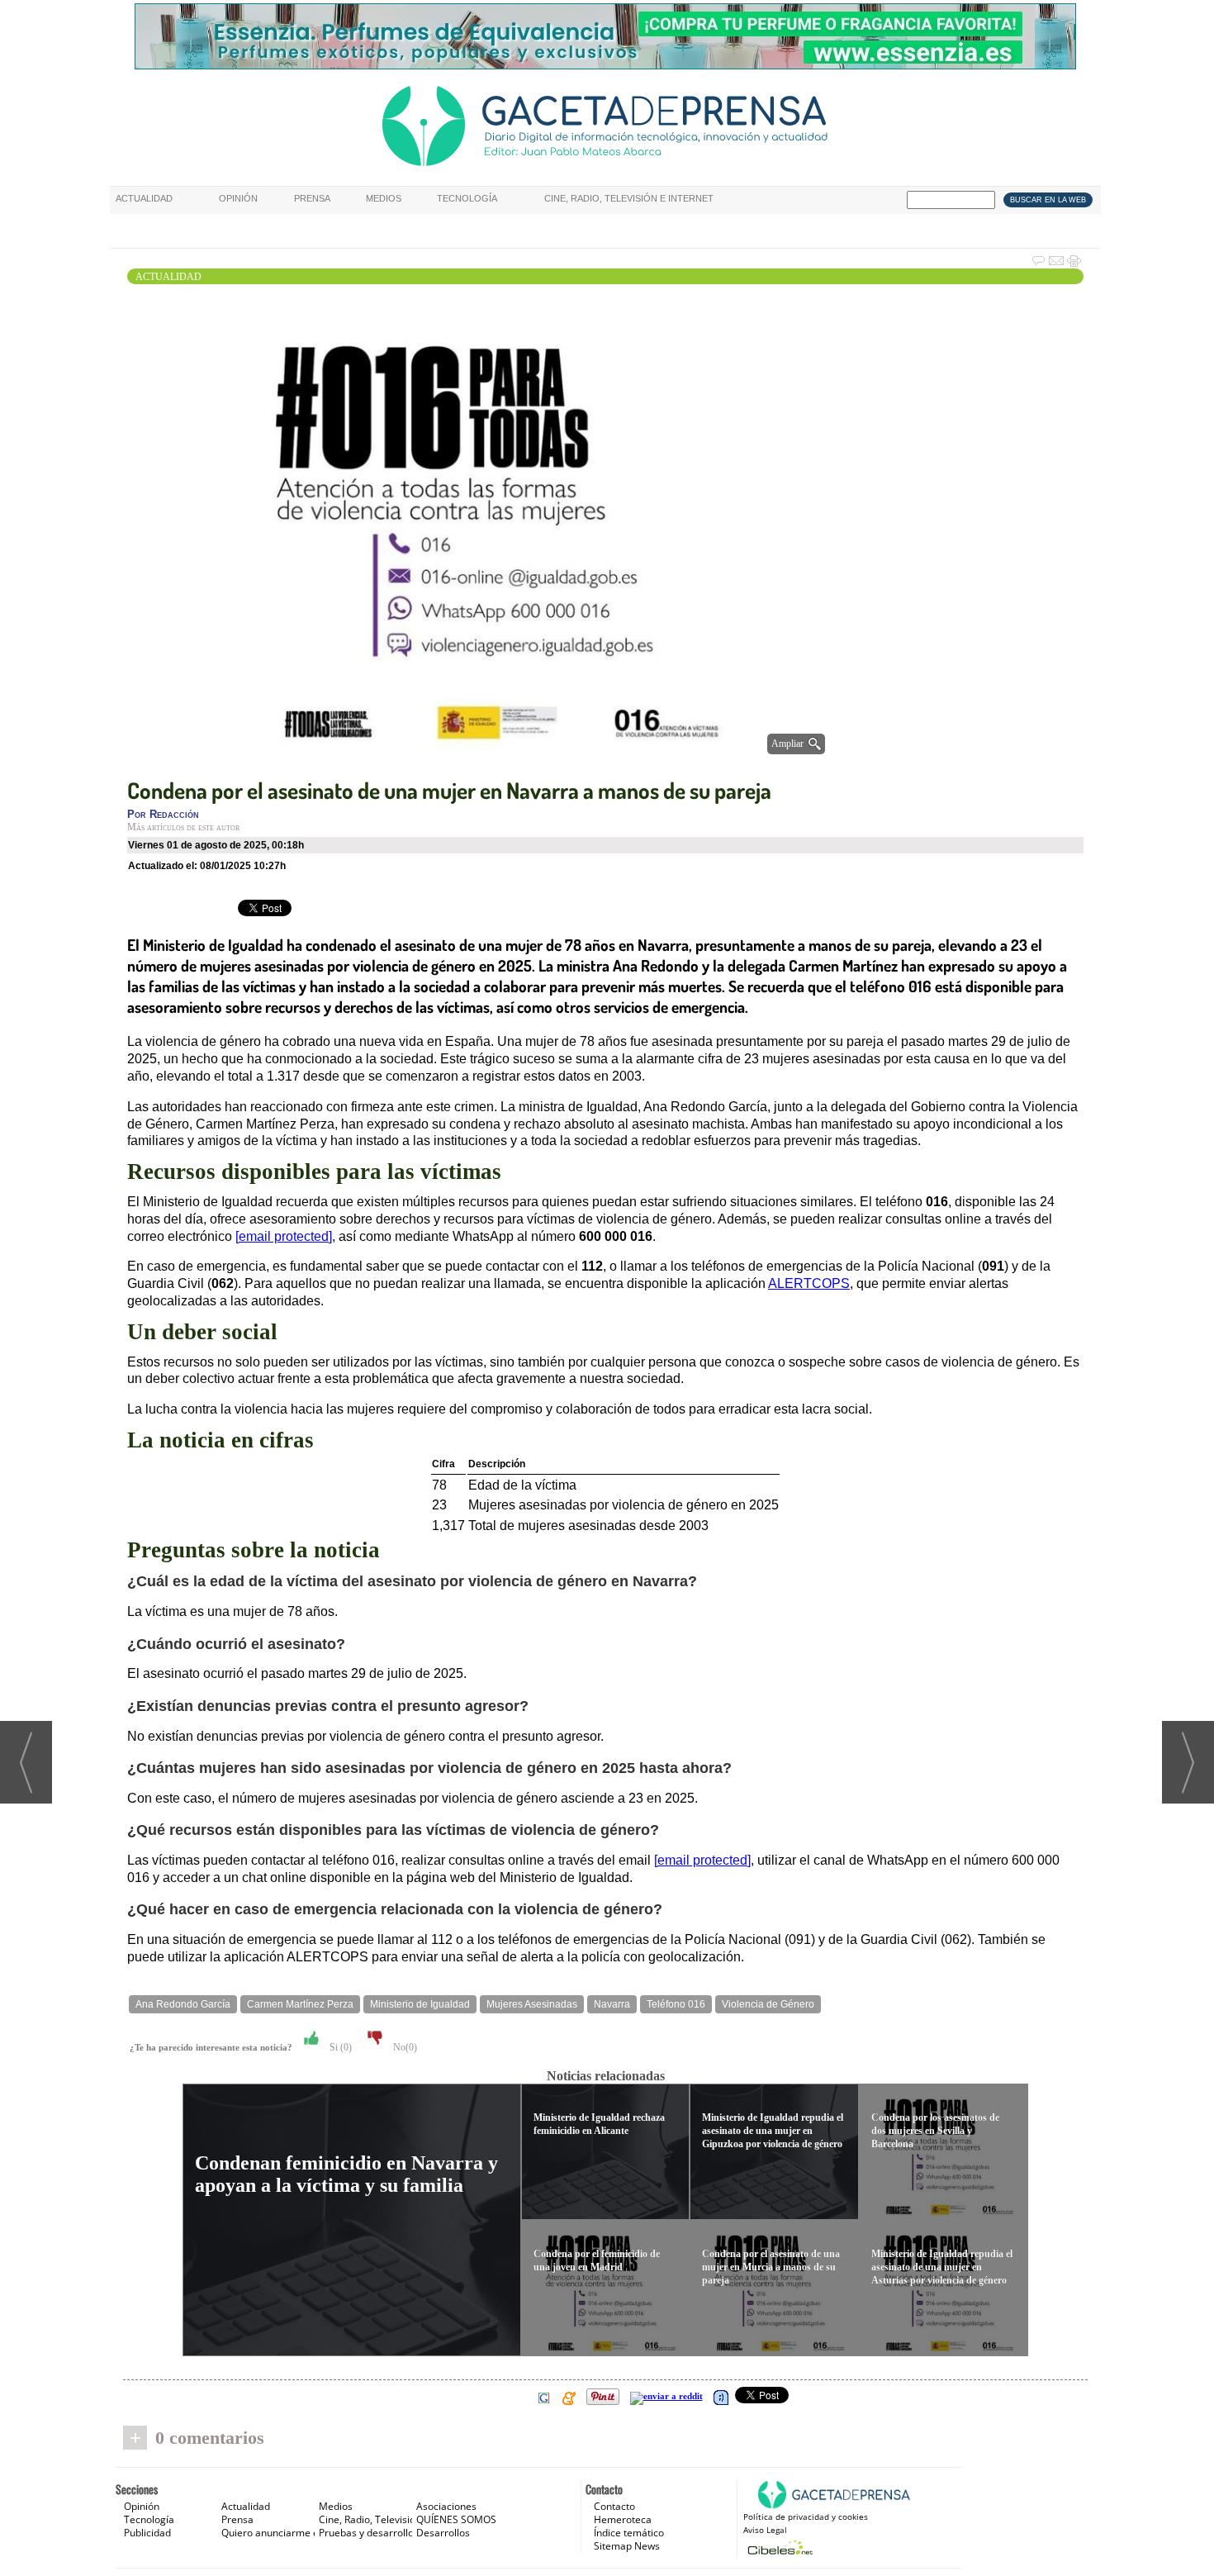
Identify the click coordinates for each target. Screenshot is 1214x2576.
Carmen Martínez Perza (300, 2004)
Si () (339, 2047)
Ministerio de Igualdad (420, 2004)
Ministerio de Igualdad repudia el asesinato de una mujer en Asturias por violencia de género (942, 2267)
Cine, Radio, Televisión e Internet (629, 198)
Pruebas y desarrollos (369, 2533)
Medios (384, 198)
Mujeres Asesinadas (532, 2004)
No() (404, 2047)
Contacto (614, 2506)
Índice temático (629, 2533)
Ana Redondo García (183, 2004)
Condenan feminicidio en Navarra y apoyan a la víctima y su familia (346, 2174)
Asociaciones (446, 2506)
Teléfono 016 (676, 2004)
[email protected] (702, 1860)
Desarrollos (443, 2533)
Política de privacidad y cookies (806, 2517)
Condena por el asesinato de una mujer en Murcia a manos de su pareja (771, 2267)
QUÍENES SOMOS (456, 2519)
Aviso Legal (765, 2530)
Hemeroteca (623, 2519)
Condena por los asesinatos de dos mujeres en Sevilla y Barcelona (935, 2131)
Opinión (238, 198)
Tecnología (467, 198)
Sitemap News (627, 2546)
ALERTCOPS (809, 1283)
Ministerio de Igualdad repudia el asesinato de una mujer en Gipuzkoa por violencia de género (773, 2131)
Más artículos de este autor (183, 827)
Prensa (312, 198)
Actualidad (144, 198)
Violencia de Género (768, 2004)
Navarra (612, 2004)
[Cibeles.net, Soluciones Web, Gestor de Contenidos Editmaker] (778, 2547)
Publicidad (147, 2533)
